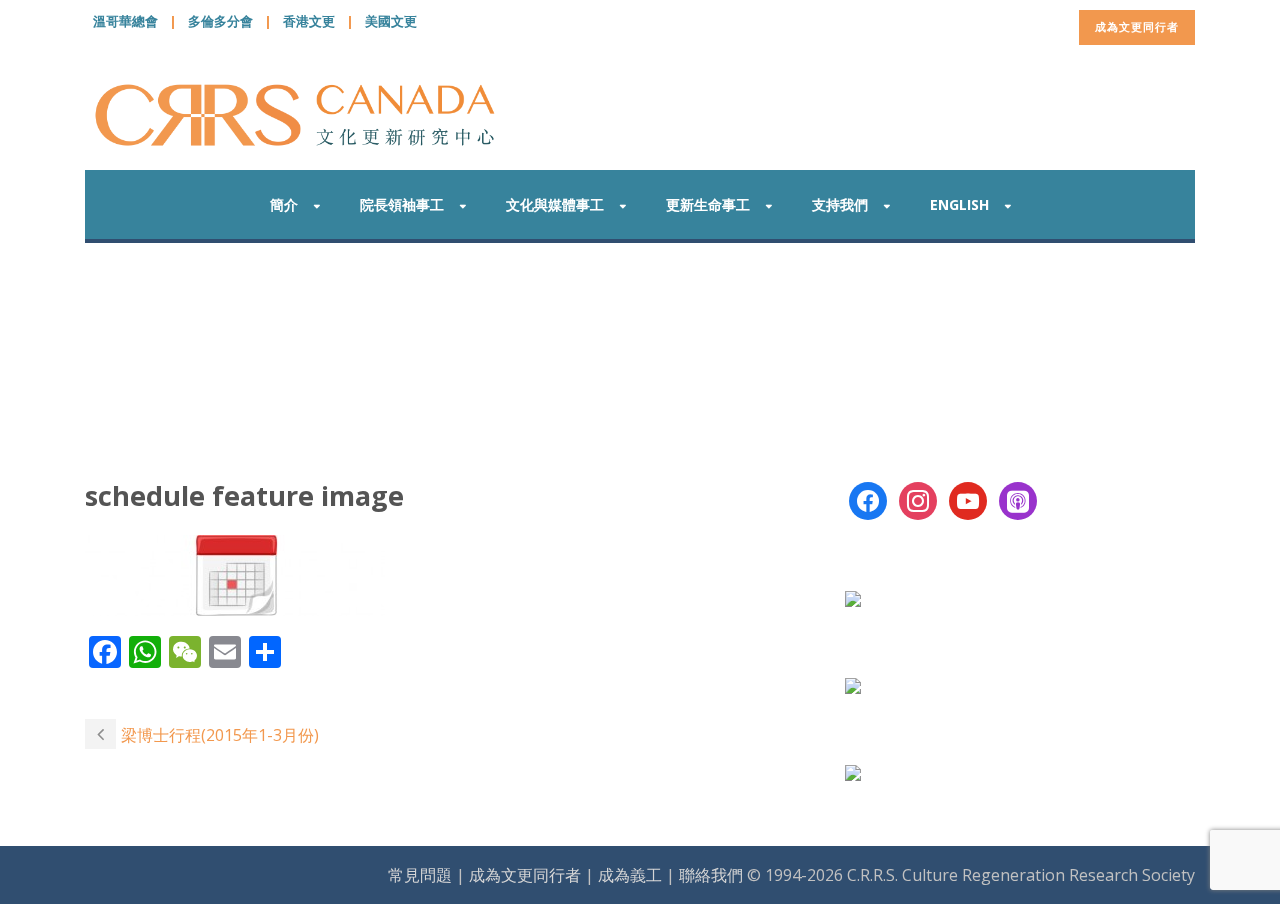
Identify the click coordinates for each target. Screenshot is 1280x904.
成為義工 (630, 875)
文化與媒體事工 (555, 204)
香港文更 (309, 21)
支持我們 (840, 204)
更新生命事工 (708, 204)
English (959, 204)
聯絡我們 (711, 875)
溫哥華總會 (125, 21)
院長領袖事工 (402, 204)
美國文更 (391, 21)
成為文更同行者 (1137, 26)
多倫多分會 (220, 21)
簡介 (284, 204)
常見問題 (420, 875)
